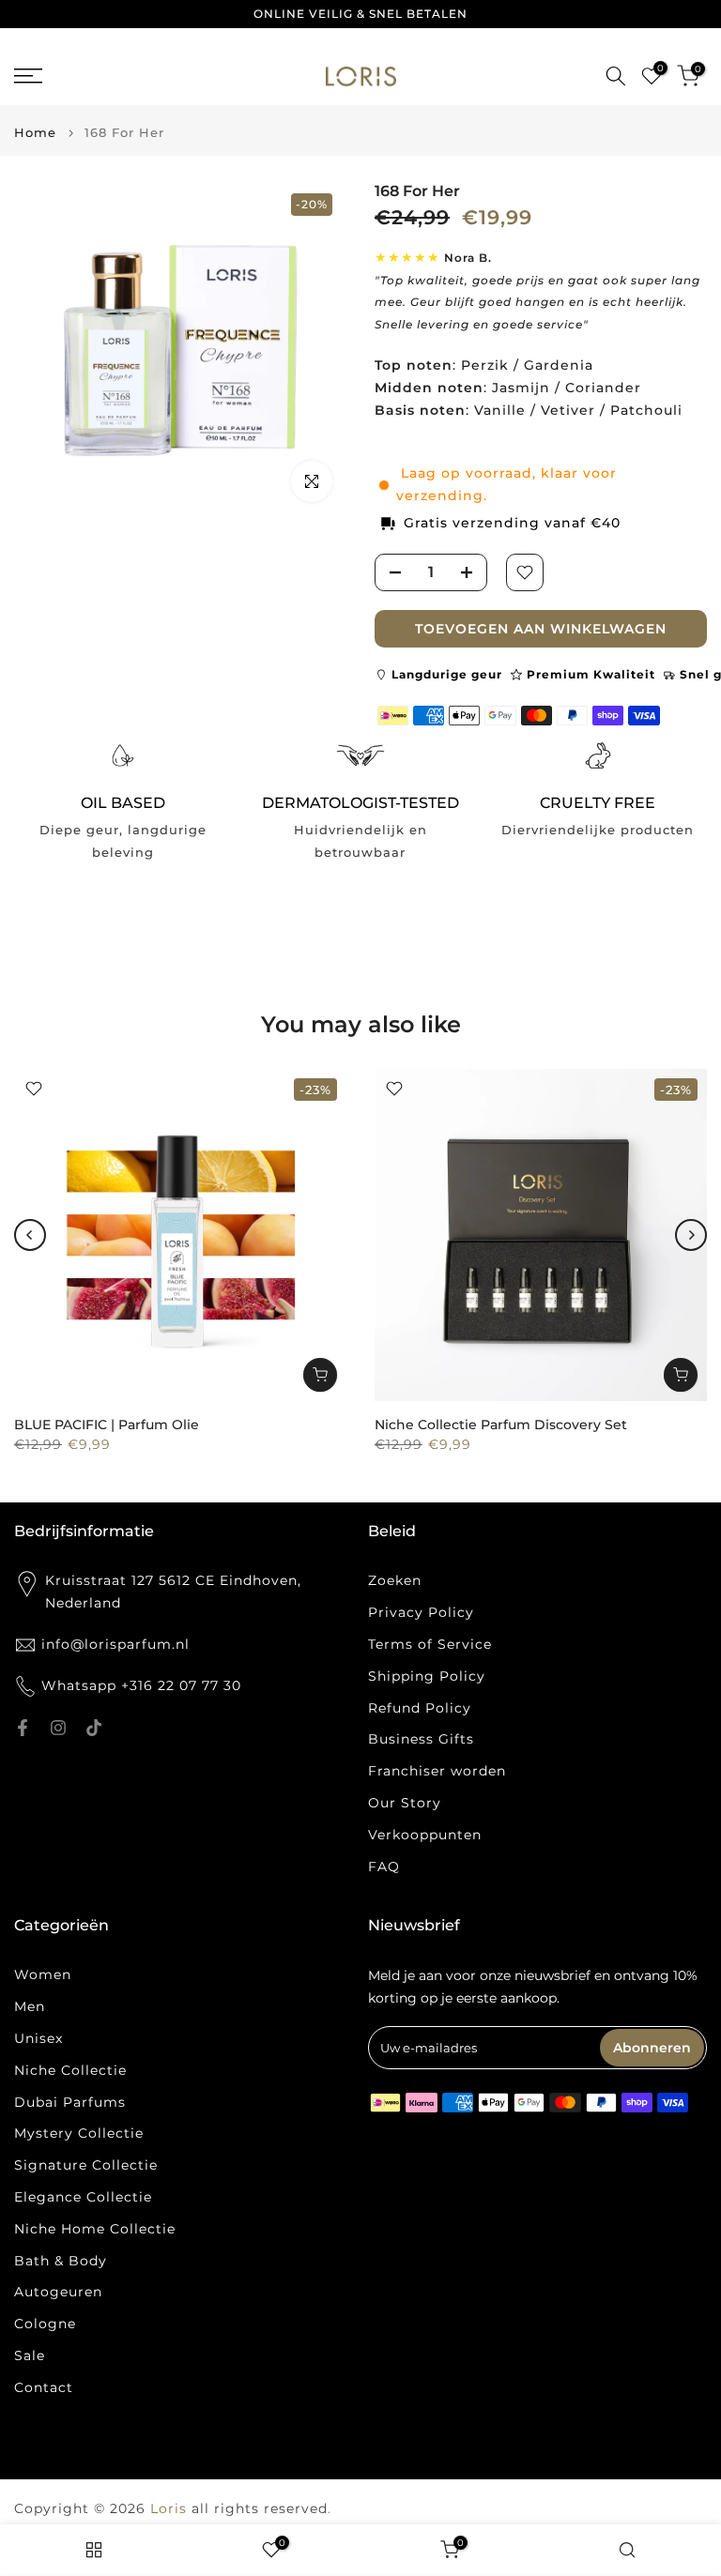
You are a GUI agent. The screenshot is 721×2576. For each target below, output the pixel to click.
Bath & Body (61, 2261)
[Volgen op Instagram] (58, 1728)
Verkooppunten (425, 1835)
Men (30, 2006)
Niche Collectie (70, 2070)
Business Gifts (421, 1739)
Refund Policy (420, 1708)
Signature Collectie (86, 2165)
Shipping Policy (427, 1676)
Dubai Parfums (70, 2102)
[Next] (691, 1235)
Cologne (45, 2324)
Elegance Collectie (83, 2197)
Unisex (38, 2038)
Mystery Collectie (79, 2133)
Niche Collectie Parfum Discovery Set (501, 1425)
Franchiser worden (437, 1771)
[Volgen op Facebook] (23, 1728)
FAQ (384, 1867)
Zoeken (395, 1580)
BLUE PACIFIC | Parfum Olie (107, 1425)
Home (35, 133)
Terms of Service (430, 1644)
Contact (44, 2387)
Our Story (405, 1803)
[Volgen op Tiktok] (94, 1728)
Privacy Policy (421, 1612)
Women (43, 1974)
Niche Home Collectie (95, 2229)
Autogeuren (58, 2292)
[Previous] (30, 1235)
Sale (30, 2355)
